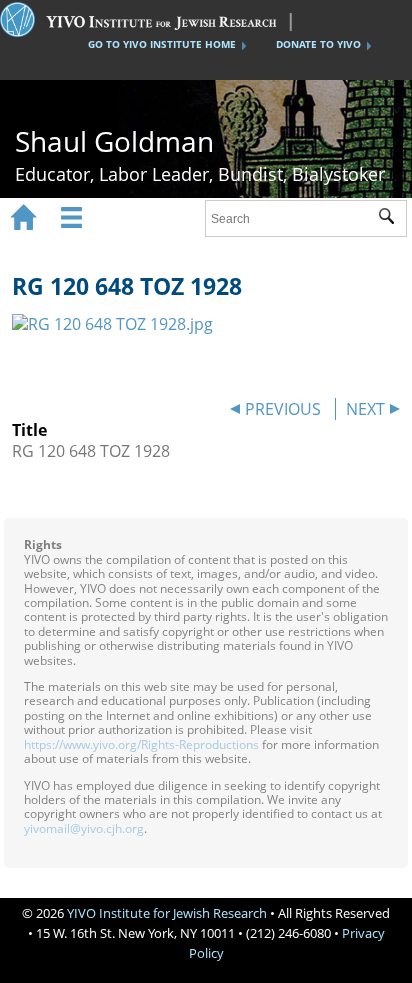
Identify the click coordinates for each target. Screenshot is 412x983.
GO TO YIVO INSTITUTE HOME (162, 44)
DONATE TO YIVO (318, 44)
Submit (392, 219)
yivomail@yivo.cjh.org (84, 828)
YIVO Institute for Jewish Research (167, 913)
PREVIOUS (283, 409)
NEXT (365, 409)
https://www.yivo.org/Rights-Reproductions (141, 744)
